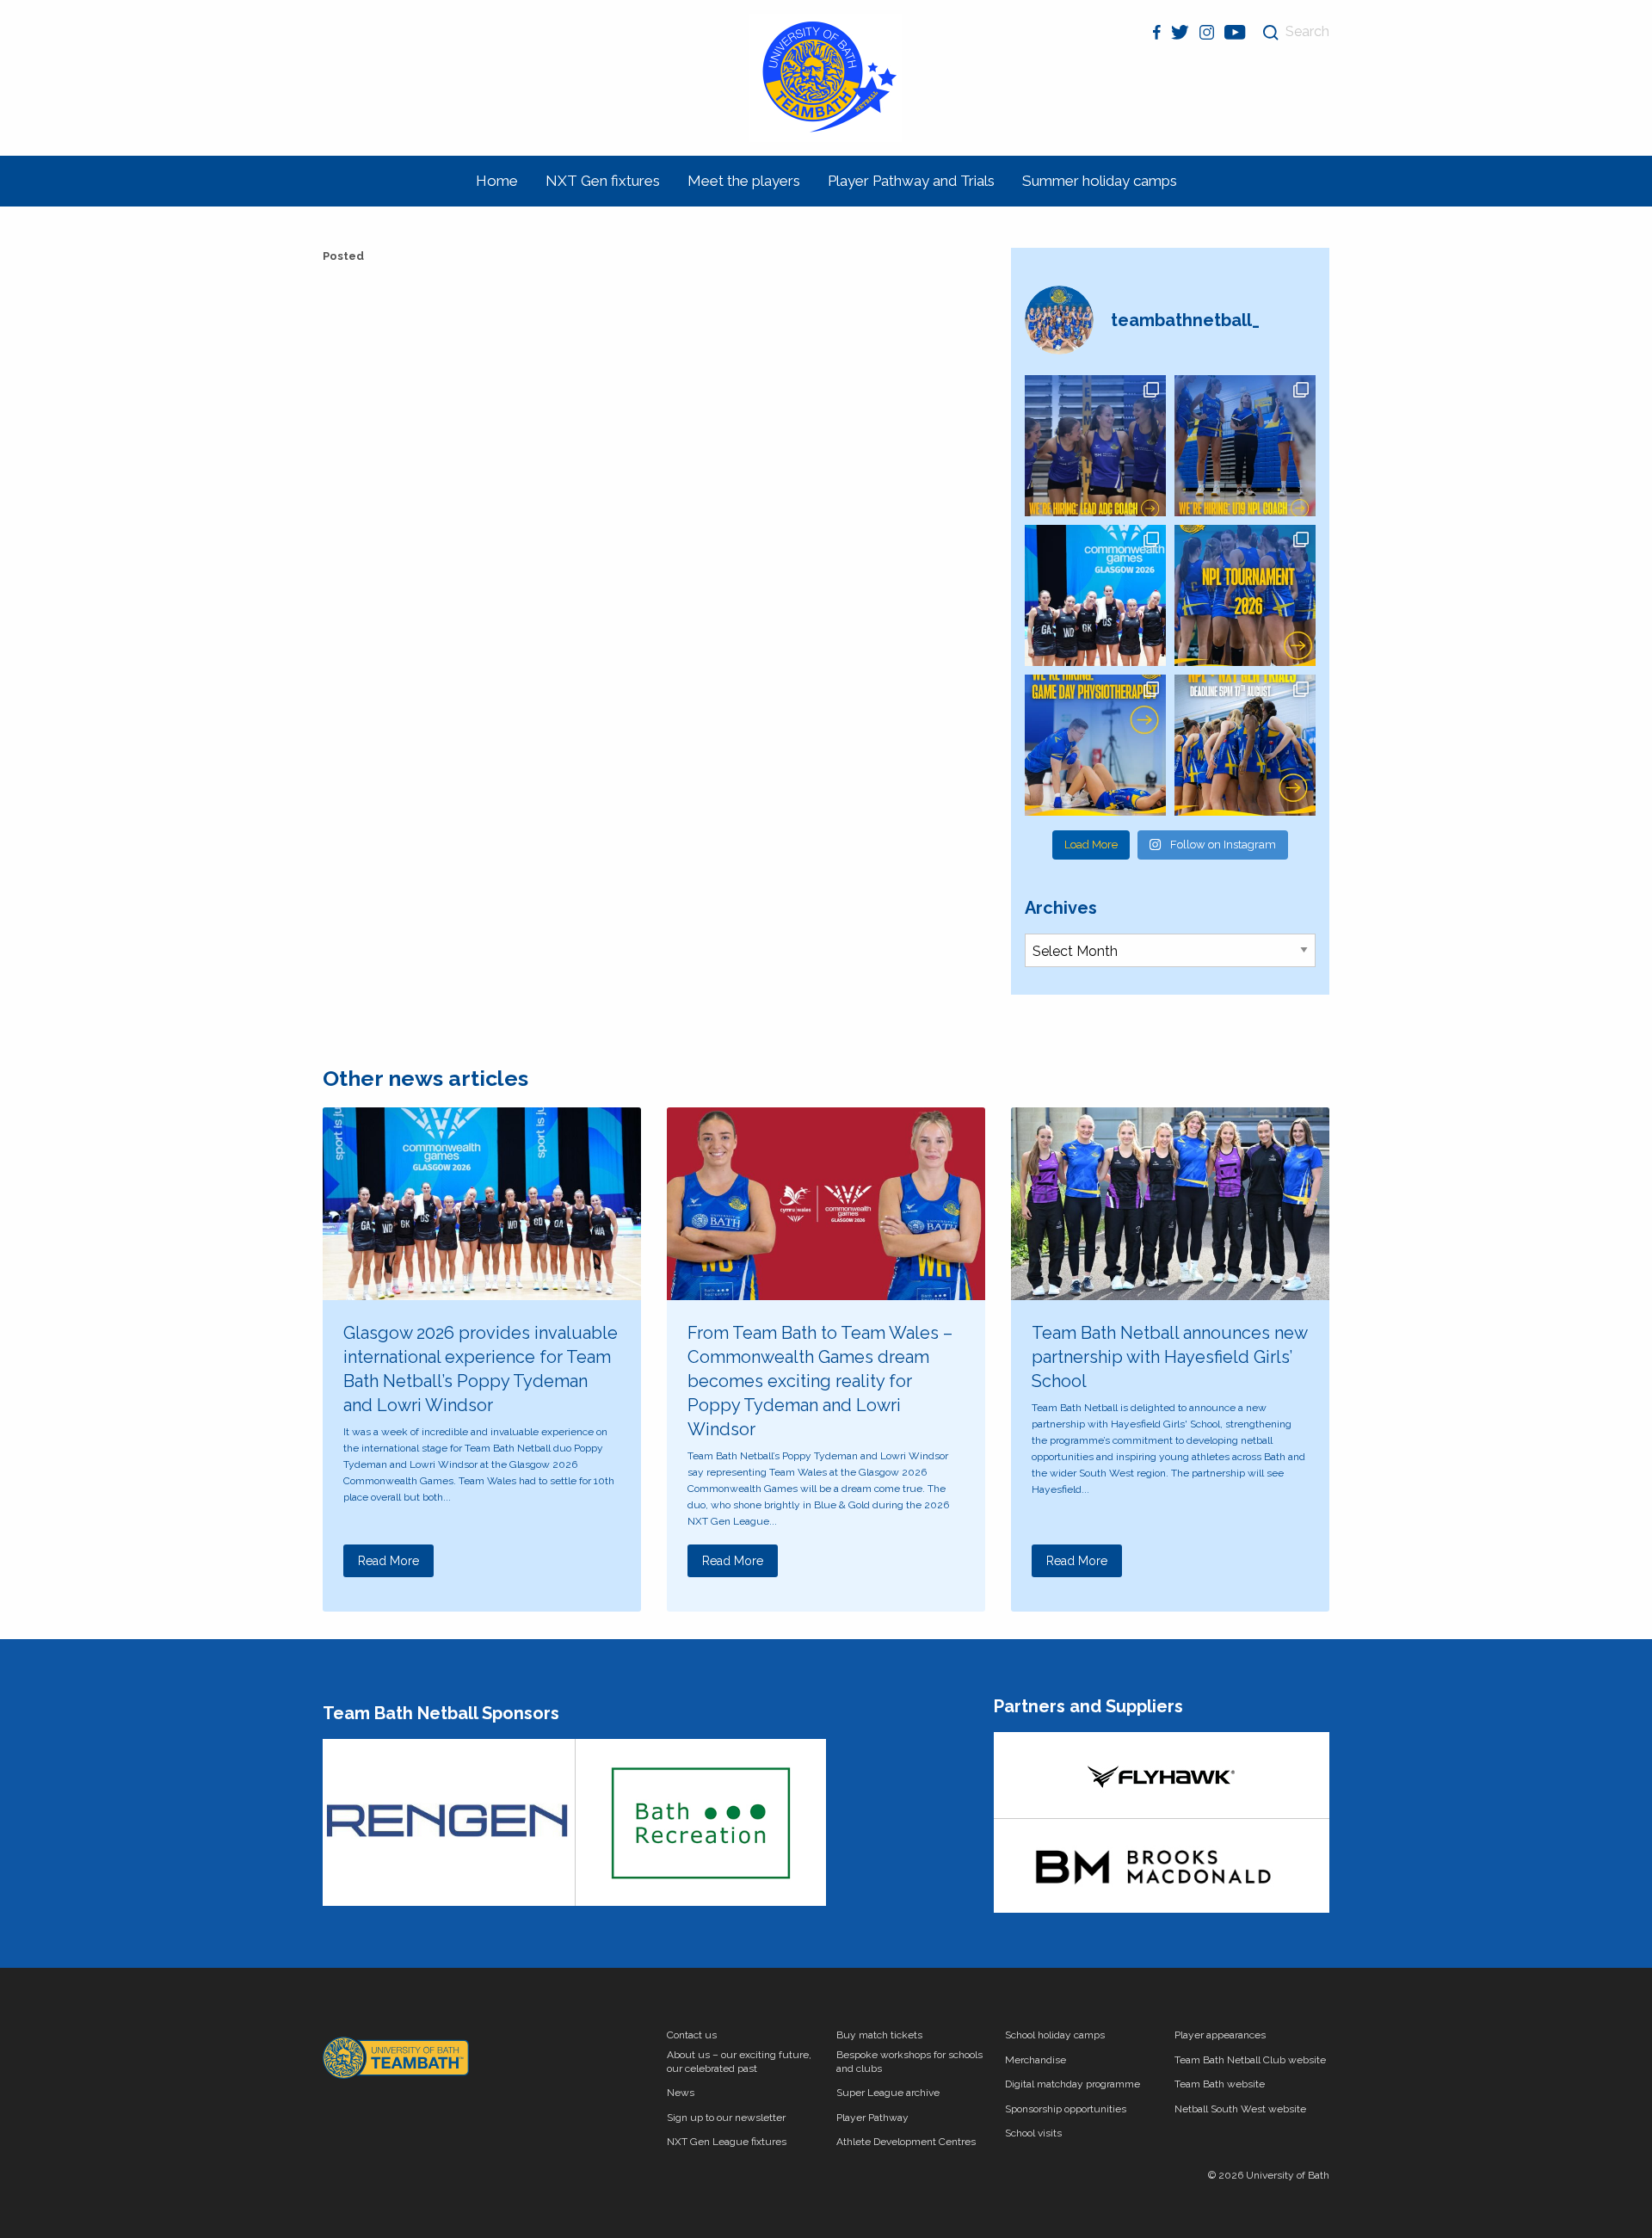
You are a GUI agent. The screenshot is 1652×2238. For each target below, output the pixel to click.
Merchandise (1036, 2060)
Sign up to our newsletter (726, 2118)
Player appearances (1220, 2035)
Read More (388, 1561)
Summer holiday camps (1100, 181)
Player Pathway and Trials (911, 181)
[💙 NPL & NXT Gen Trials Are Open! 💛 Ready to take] (1245, 745)
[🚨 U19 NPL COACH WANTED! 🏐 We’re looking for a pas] (1245, 446)
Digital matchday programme (1073, 2084)
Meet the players (744, 181)
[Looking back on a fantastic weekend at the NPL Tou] (1245, 595)
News (681, 2093)
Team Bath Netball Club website (1250, 2060)
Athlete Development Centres (906, 2142)
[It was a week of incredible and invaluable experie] (1095, 595)
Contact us (692, 2035)
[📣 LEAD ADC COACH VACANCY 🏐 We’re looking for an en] (1095, 446)
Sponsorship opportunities (1066, 2109)
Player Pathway (872, 2118)
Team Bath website (1220, 2084)
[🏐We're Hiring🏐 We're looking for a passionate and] (1095, 745)
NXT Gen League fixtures (727, 2142)
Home (497, 181)
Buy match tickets (879, 2035)
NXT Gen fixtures (603, 181)
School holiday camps (1055, 2035)
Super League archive (888, 2093)
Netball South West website (1240, 2109)
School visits (1033, 2133)
